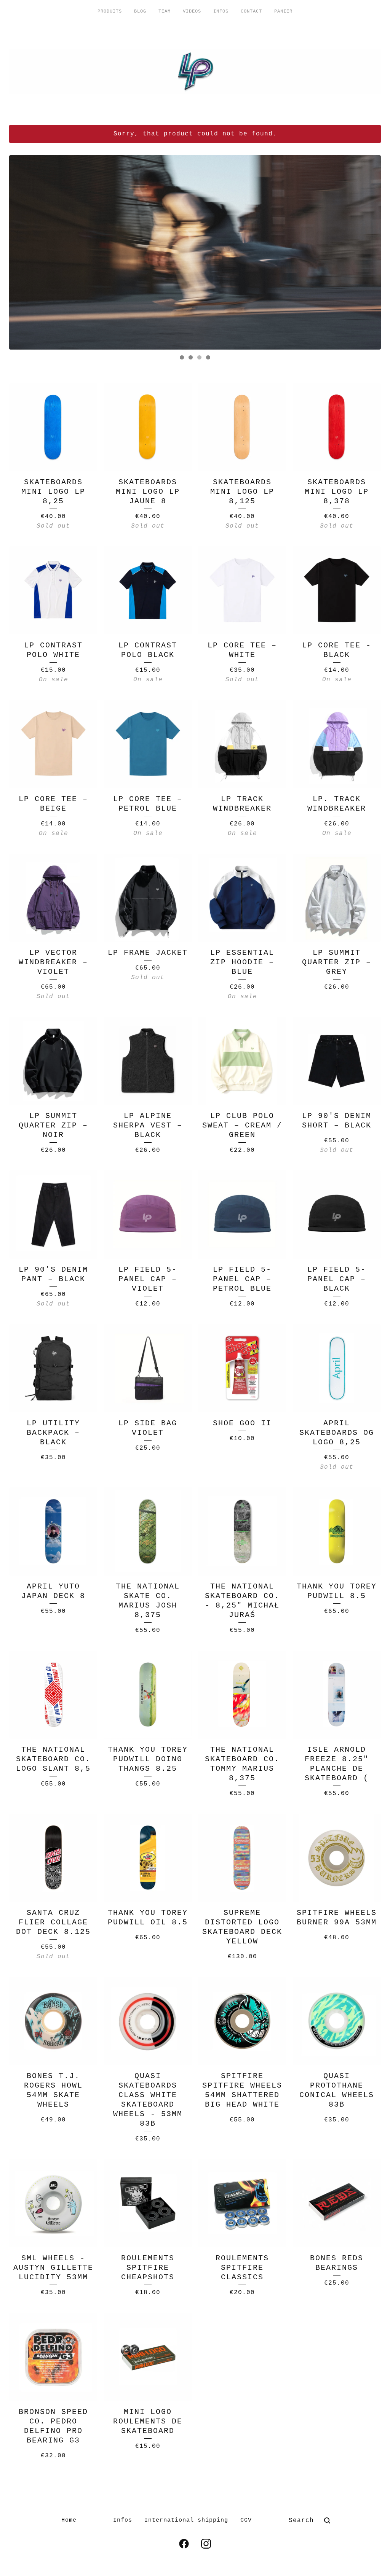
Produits (110, 11)
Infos (221, 11)
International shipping (186, 2520)
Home (69, 2520)
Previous (22, 252)
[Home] (195, 72)
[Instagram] (206, 2544)
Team (165, 11)
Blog (140, 11)
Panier (283, 11)
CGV (246, 2520)
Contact (251, 11)
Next (368, 252)
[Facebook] (184, 2544)
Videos (192, 11)
